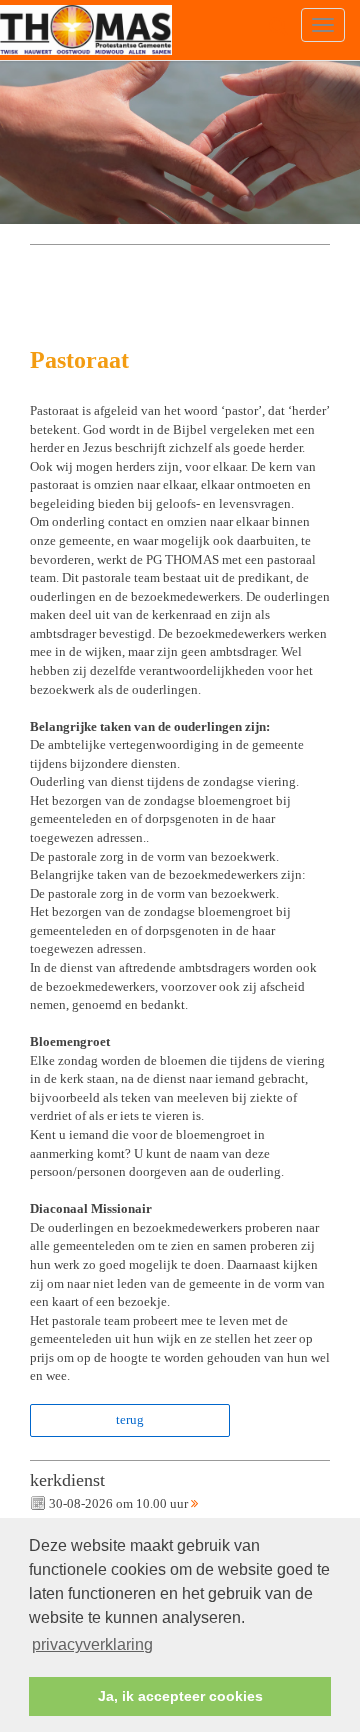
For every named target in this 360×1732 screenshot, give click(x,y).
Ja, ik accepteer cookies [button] (180, 1696)
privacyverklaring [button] (92, 1644)
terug (130, 1419)
